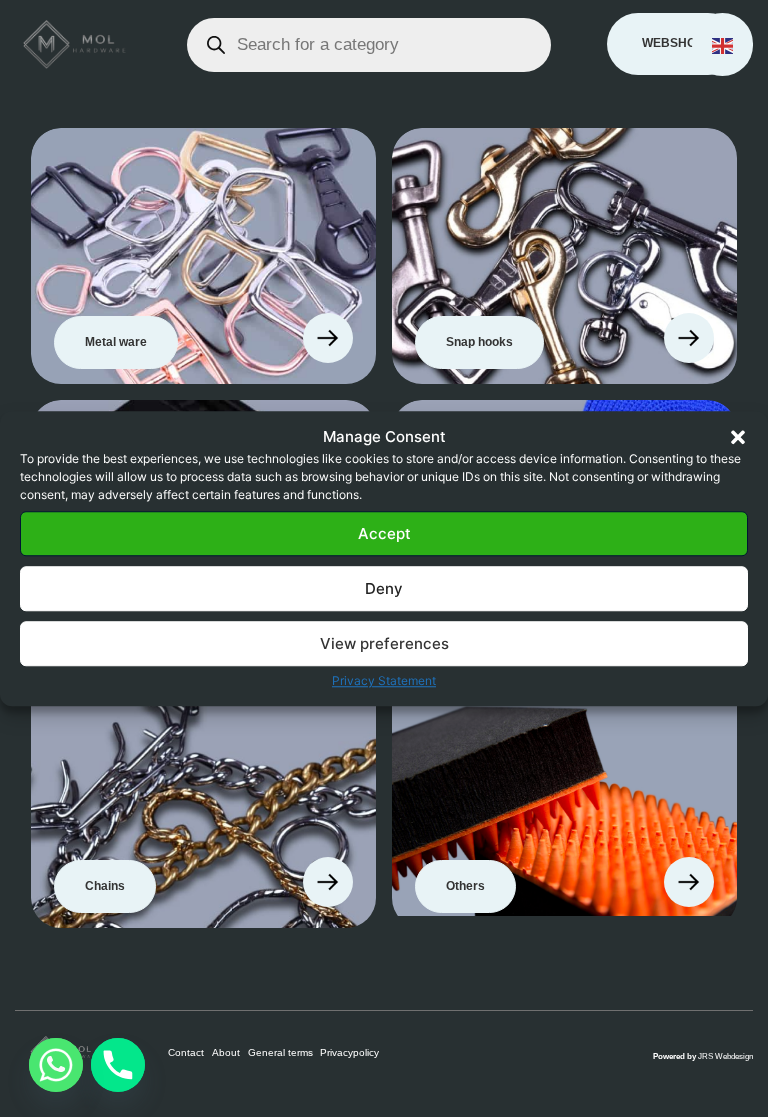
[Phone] (118, 1065)
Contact (186, 1052)
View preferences (384, 643)
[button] (738, 437)
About (226, 1052)
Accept (384, 533)
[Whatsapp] (56, 1065)
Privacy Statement (384, 680)
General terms (280, 1052)
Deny (384, 588)
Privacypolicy (349, 1052)
